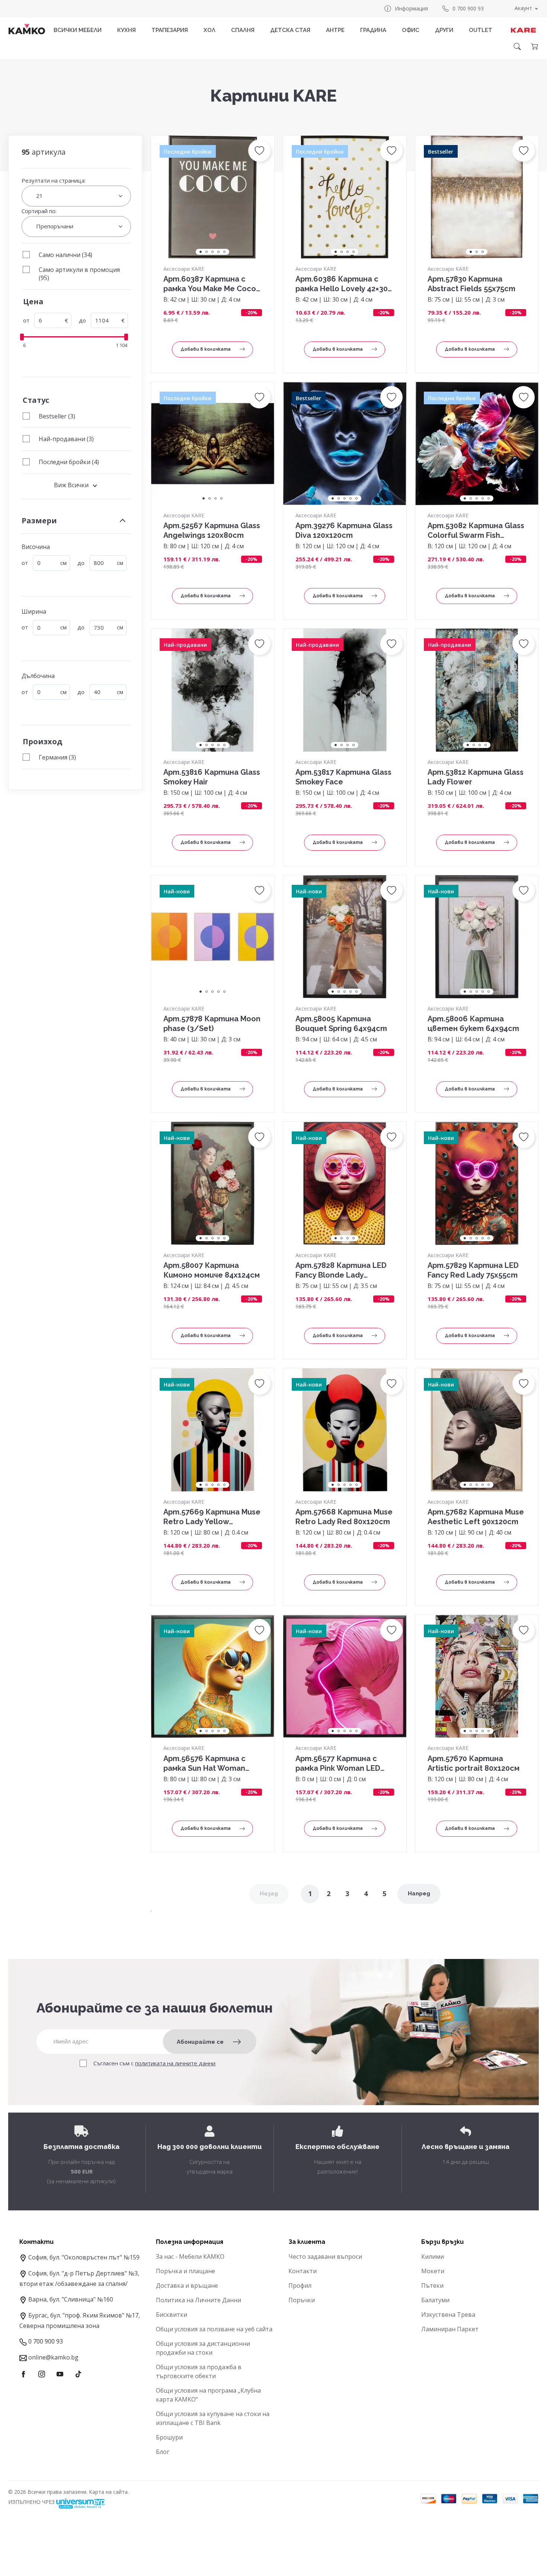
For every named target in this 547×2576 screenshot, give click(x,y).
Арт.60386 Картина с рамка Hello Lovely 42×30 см (342, 284)
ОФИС (411, 30)
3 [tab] (212, 252)
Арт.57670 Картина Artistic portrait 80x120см (474, 1763)
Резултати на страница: (54, 180)
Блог (163, 2452)
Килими (433, 2257)
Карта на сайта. (109, 2492)
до (82, 320)
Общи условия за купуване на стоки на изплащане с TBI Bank (213, 2418)
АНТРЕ (335, 30)
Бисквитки (172, 2315)
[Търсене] (517, 46)
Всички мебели (78, 30)
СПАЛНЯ (243, 30)
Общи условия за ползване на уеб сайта (214, 2329)
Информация (411, 8)
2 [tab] (207, 252)
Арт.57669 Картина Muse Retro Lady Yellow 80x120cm (212, 1517)
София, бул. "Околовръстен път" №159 (84, 2257)
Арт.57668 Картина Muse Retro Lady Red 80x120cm (344, 1517)
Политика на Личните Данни (199, 2300)
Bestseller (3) (57, 416)
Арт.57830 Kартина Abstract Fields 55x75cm (471, 284)
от (26, 320)
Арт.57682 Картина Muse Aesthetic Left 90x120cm (476, 1517)
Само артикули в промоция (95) (79, 274)
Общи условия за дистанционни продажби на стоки (203, 2348)
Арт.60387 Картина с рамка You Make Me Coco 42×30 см (210, 284)
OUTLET (481, 30)
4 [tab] (218, 252)
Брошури (169, 2437)
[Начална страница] (27, 29)
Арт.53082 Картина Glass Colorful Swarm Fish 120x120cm (476, 531)
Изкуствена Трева (448, 2315)
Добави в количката (206, 349)
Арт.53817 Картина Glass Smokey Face (343, 777)
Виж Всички (71, 485)
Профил (300, 2286)
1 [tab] (201, 252)
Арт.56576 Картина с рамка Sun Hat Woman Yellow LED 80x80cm (204, 1764)
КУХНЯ (127, 30)
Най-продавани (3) (66, 439)
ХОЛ (209, 30)
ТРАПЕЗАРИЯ (170, 30)
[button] (259, 151)
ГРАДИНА (373, 30)
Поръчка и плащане (185, 2271)
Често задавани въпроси (325, 2257)
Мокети (433, 2271)
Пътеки (432, 2286)
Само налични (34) (65, 255)
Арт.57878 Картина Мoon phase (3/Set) (212, 1024)
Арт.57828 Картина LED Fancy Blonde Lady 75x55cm (341, 1270)
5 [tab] (224, 252)
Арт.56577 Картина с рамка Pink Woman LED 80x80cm (338, 1764)
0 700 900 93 (468, 8)
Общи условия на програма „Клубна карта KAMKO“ (208, 2395)
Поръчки (302, 2300)
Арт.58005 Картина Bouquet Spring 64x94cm (341, 1024)
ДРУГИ (444, 30)
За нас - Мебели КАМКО (190, 2257)
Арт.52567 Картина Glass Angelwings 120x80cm (212, 530)
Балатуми (435, 2300)
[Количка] (534, 46)
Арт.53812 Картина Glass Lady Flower (476, 777)
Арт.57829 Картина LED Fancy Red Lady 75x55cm (473, 1270)
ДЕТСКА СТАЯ (290, 30)
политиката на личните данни (175, 2063)
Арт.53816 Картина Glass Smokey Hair (212, 777)
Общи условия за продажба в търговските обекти (199, 2371)
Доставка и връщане (187, 2286)
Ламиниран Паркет (450, 2329)
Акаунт (523, 8)
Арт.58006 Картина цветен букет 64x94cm (473, 1024)
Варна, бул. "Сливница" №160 (71, 2299)
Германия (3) (57, 757)
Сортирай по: (39, 211)
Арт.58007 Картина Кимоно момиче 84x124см (212, 1270)
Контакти (303, 2271)
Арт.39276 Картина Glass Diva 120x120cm (344, 530)
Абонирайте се (200, 2042)
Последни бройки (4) (69, 462)
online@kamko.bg (53, 2357)
